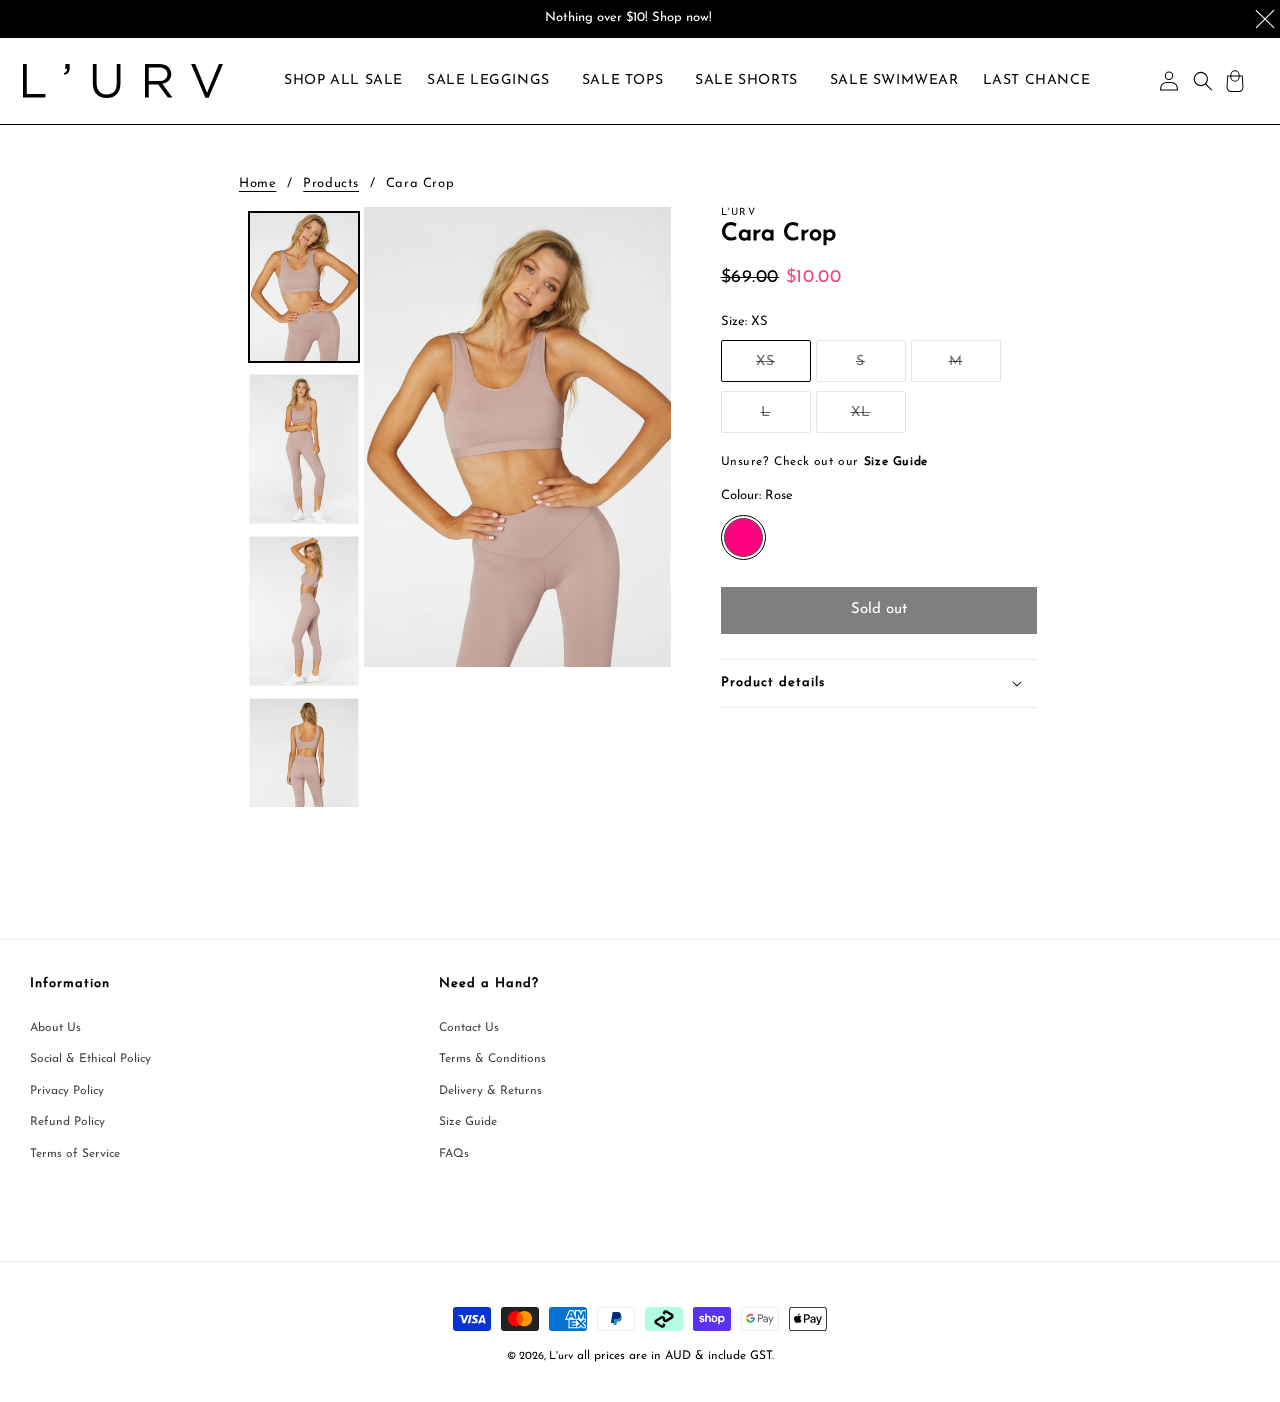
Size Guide (468, 1122)
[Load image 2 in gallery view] (304, 449)
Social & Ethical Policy (90, 1059)
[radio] (743, 537)
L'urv (561, 1356)
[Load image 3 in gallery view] (304, 611)
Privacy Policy (67, 1091)
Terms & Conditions (492, 1059)
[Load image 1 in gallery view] (304, 287)
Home (257, 183)
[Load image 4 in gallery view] (304, 773)
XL (878, 418)
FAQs (454, 1154)
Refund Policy (67, 1122)
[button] (488, 81)
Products (331, 183)
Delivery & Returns (490, 1091)
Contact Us (469, 1028)
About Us (55, 1028)
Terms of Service (75, 1154)
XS (783, 367)
